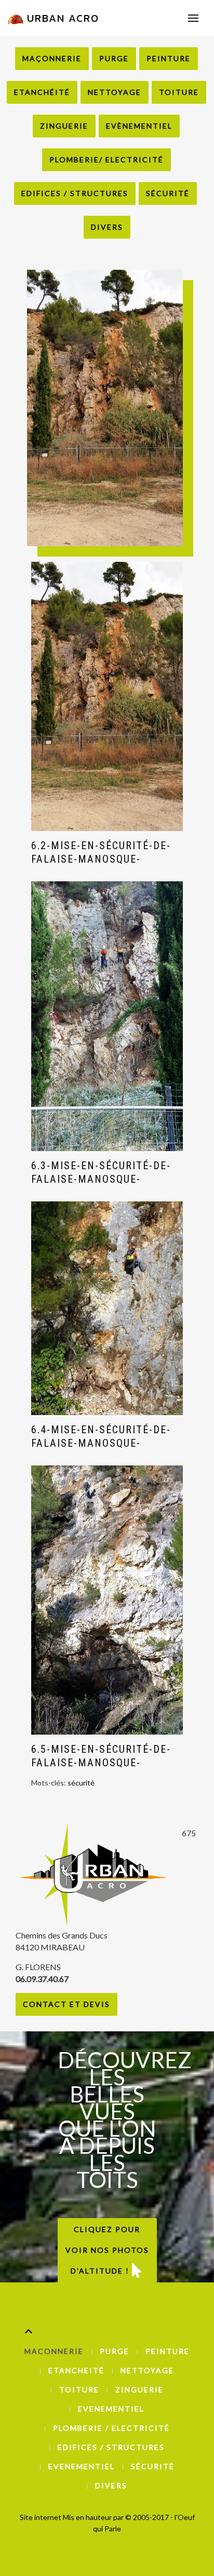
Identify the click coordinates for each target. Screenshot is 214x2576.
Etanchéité (42, 92)
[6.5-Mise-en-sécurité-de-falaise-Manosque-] (107, 1600)
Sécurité (168, 193)
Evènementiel (139, 126)
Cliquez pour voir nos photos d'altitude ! (107, 2250)
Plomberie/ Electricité (106, 160)
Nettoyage (115, 92)
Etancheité (76, 2370)
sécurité (81, 1783)
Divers (107, 227)
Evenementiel (111, 2409)
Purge (114, 58)
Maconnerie (54, 2351)
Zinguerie (64, 126)
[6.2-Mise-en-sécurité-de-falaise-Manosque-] (107, 696)
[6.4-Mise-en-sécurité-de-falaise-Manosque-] (107, 1308)
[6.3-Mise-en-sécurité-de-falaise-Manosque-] (107, 1016)
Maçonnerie (52, 58)
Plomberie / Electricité (111, 2428)
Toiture (179, 92)
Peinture (169, 58)
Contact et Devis (66, 2004)
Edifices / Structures (75, 193)
